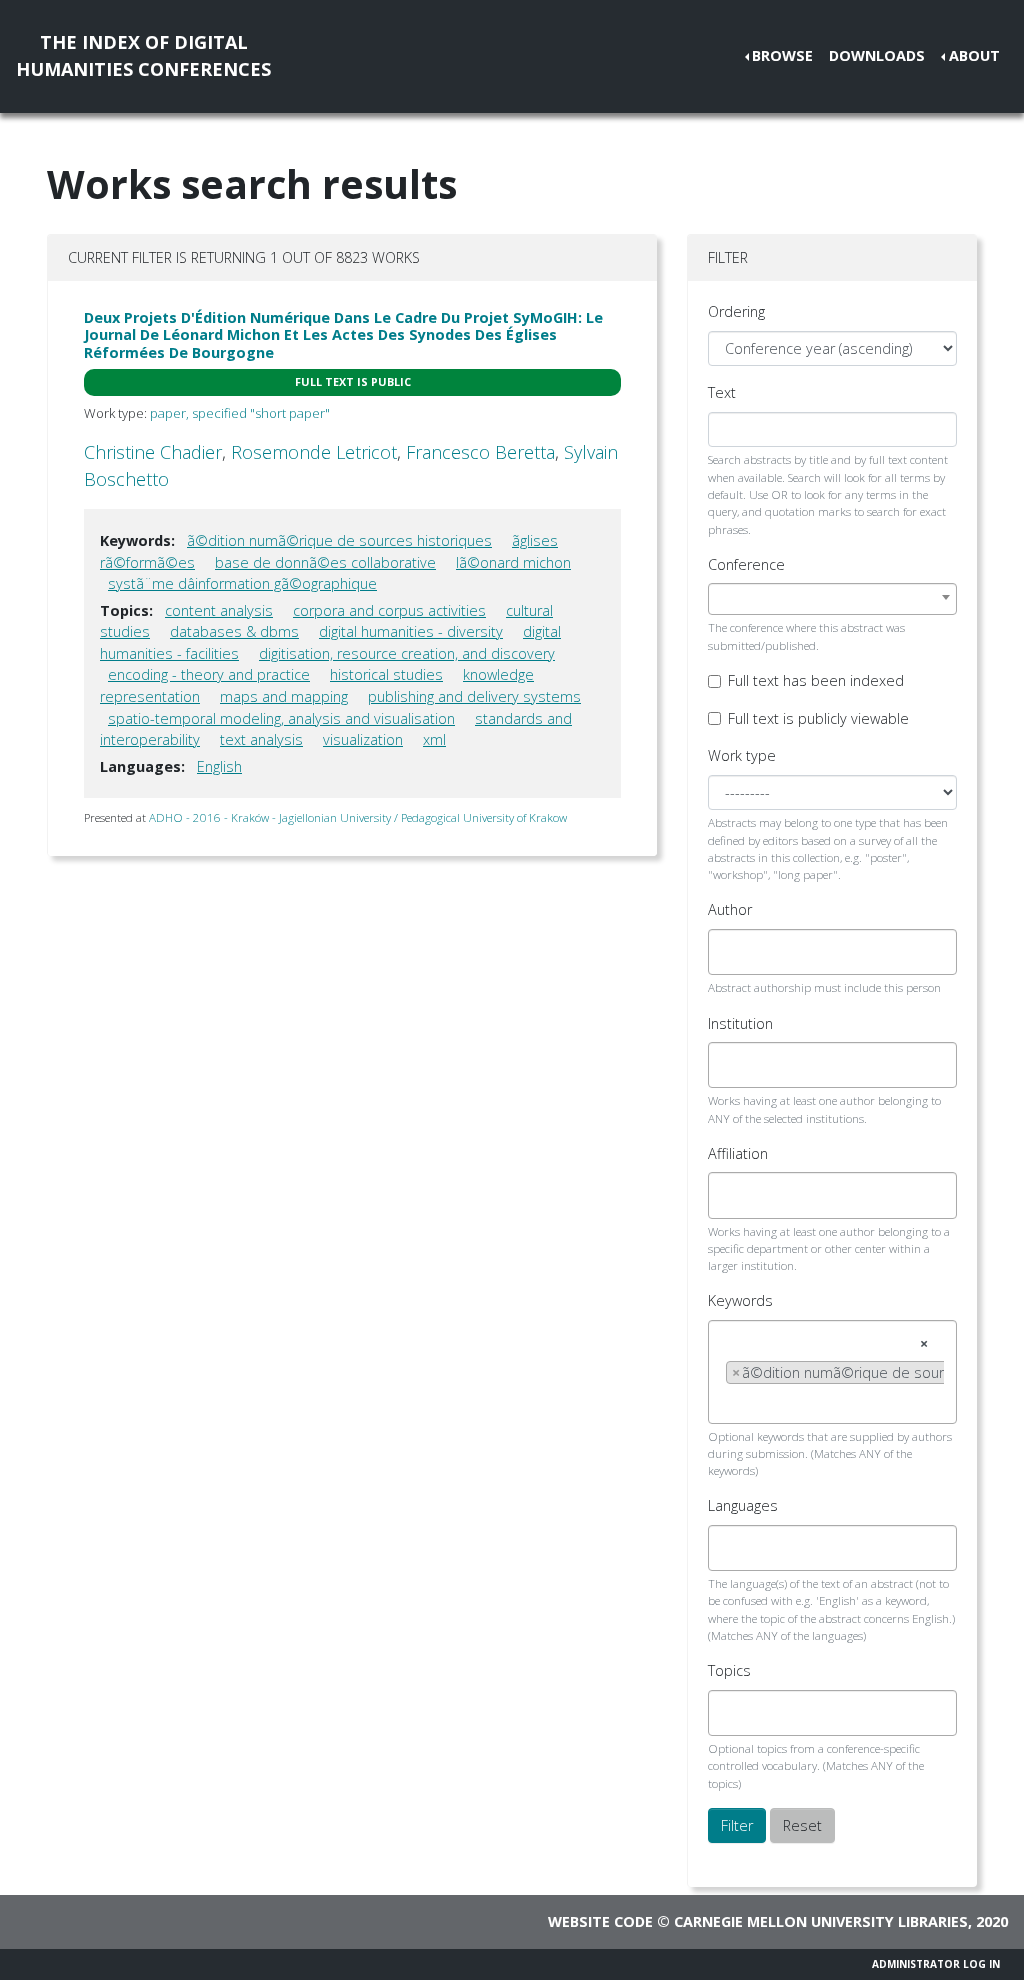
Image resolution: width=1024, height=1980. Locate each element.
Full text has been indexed (816, 680)
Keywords (740, 1300)
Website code (600, 1921)
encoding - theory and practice (209, 674)
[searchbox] (731, 952)
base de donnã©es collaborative (325, 562)
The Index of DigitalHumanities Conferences (143, 55)
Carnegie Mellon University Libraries (821, 1921)
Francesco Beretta (480, 452)
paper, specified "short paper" (240, 413)
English (219, 766)
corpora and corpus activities (389, 610)
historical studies (386, 674)
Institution (740, 1023)
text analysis (261, 739)
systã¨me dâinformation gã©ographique (242, 583)
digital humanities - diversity (411, 631)
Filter (737, 1825)
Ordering (736, 311)
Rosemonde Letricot (314, 452)
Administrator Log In (936, 1964)
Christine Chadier (153, 452)
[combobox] (832, 599)
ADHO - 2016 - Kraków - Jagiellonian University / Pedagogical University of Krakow (358, 817)
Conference (746, 564)
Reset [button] (802, 1825)
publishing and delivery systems (474, 696)
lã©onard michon (513, 562)
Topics (729, 1670)
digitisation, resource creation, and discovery (407, 653)
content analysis (219, 610)
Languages (743, 1505)
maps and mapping (284, 696)
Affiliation (738, 1153)
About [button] (974, 55)
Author (730, 909)
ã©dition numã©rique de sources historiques (339, 540)
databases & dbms (234, 631)
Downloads (877, 55)
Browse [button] (782, 55)
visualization (363, 739)
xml (434, 739)
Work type (742, 755)
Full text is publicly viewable (818, 718)
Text (722, 392)
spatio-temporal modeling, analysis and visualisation (281, 718)
